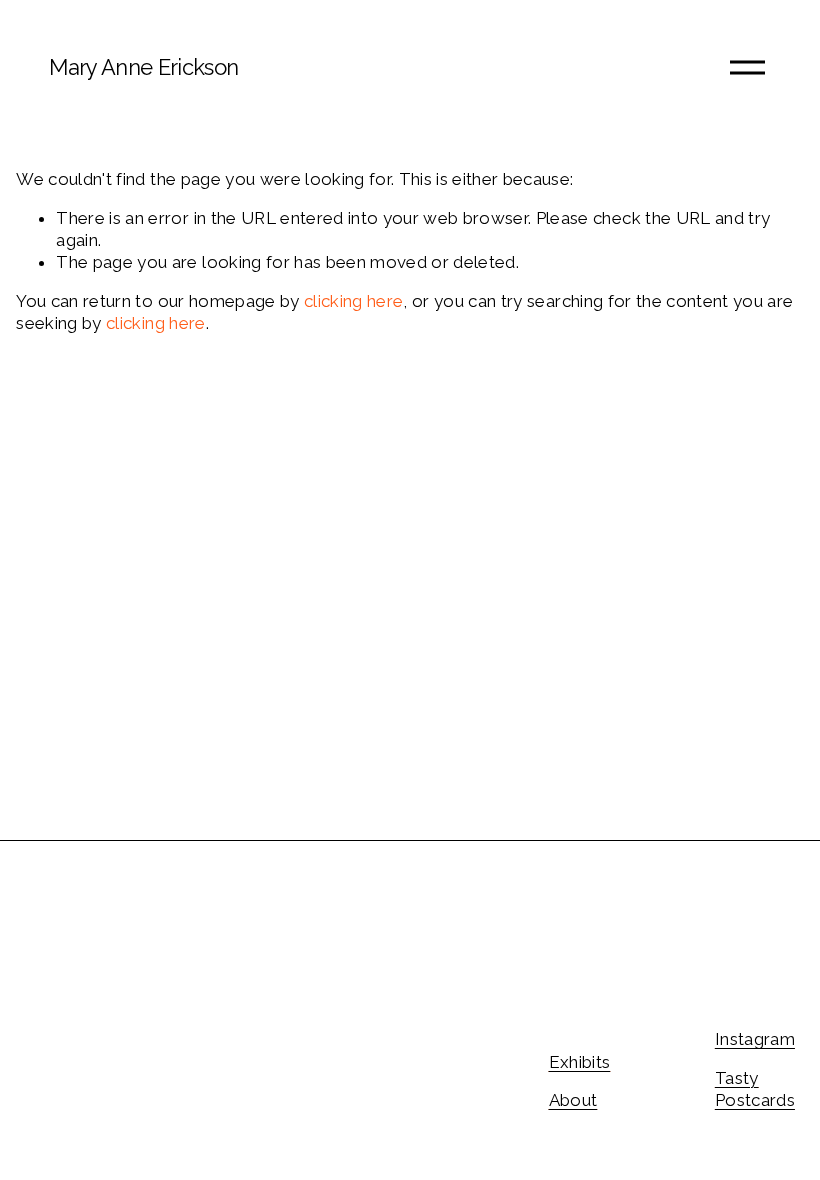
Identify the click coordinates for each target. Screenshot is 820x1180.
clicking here (353, 301)
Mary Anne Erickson (143, 67)
